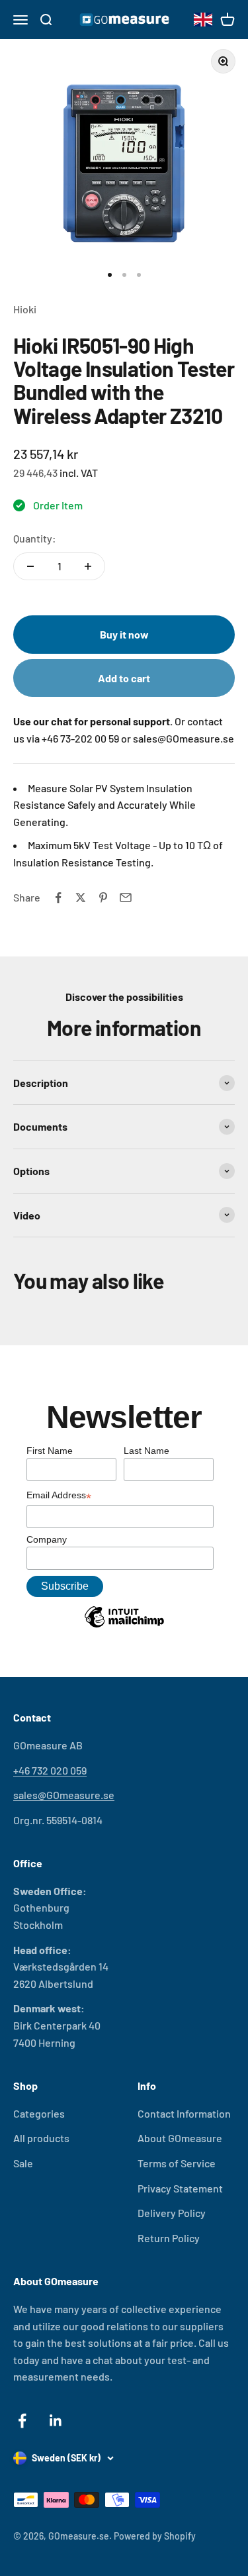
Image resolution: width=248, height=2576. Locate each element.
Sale (23, 2163)
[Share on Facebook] (58, 898)
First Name (50, 1451)
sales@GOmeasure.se (64, 1795)
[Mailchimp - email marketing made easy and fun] (124, 1627)
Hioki (25, 309)
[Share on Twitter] (81, 898)
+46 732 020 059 (50, 1770)
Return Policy (169, 2238)
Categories (39, 2113)
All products (41, 2138)
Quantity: (35, 538)
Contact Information (184, 2113)
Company (47, 1539)
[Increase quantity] (88, 566)
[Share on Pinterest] (103, 898)
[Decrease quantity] (30, 566)
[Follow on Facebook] (22, 2421)
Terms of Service (177, 2163)
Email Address (59, 1496)
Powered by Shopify (155, 2536)
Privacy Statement (180, 2188)
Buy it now (124, 634)
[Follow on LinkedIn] (56, 2421)
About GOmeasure (180, 2138)
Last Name (146, 1451)
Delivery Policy (172, 2213)
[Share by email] (126, 898)
